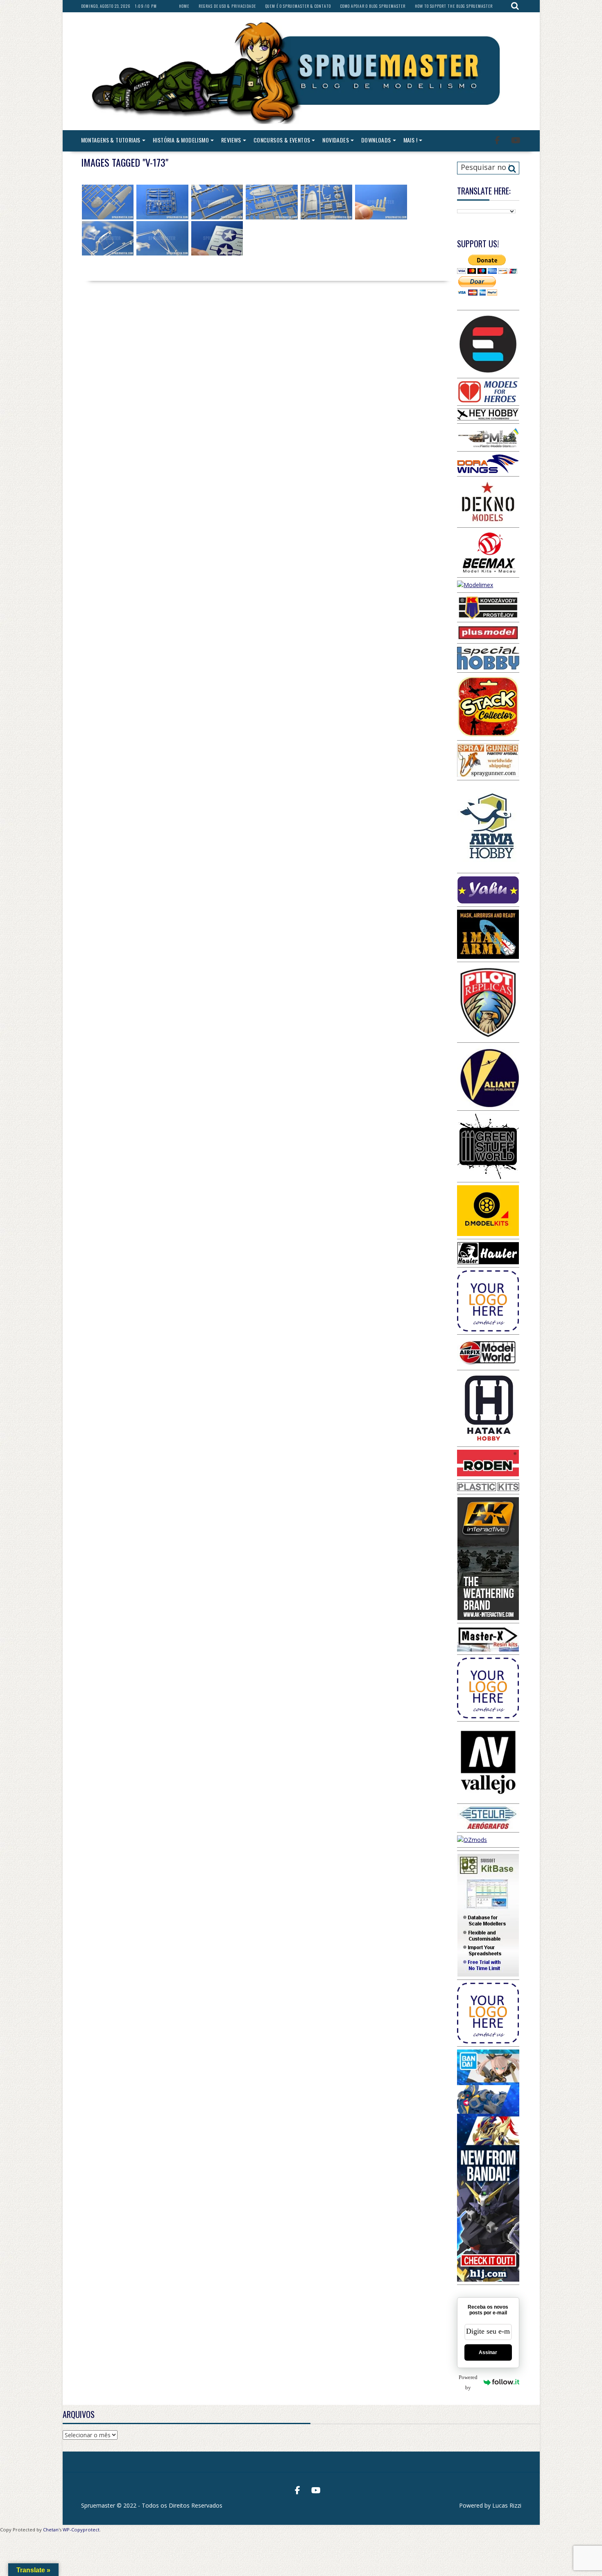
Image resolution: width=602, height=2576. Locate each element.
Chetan (51, 2530)
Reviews (231, 140)
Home (184, 6)
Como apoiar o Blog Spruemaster (373, 6)
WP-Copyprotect (81, 2530)
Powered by (468, 2382)
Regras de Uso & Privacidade (227, 6)
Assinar (488, 2352)
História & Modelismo (181, 140)
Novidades (336, 140)
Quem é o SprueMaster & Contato (298, 6)
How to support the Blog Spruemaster (454, 6)
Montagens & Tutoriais (111, 140)
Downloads (376, 140)
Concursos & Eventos (282, 140)
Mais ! (410, 140)
